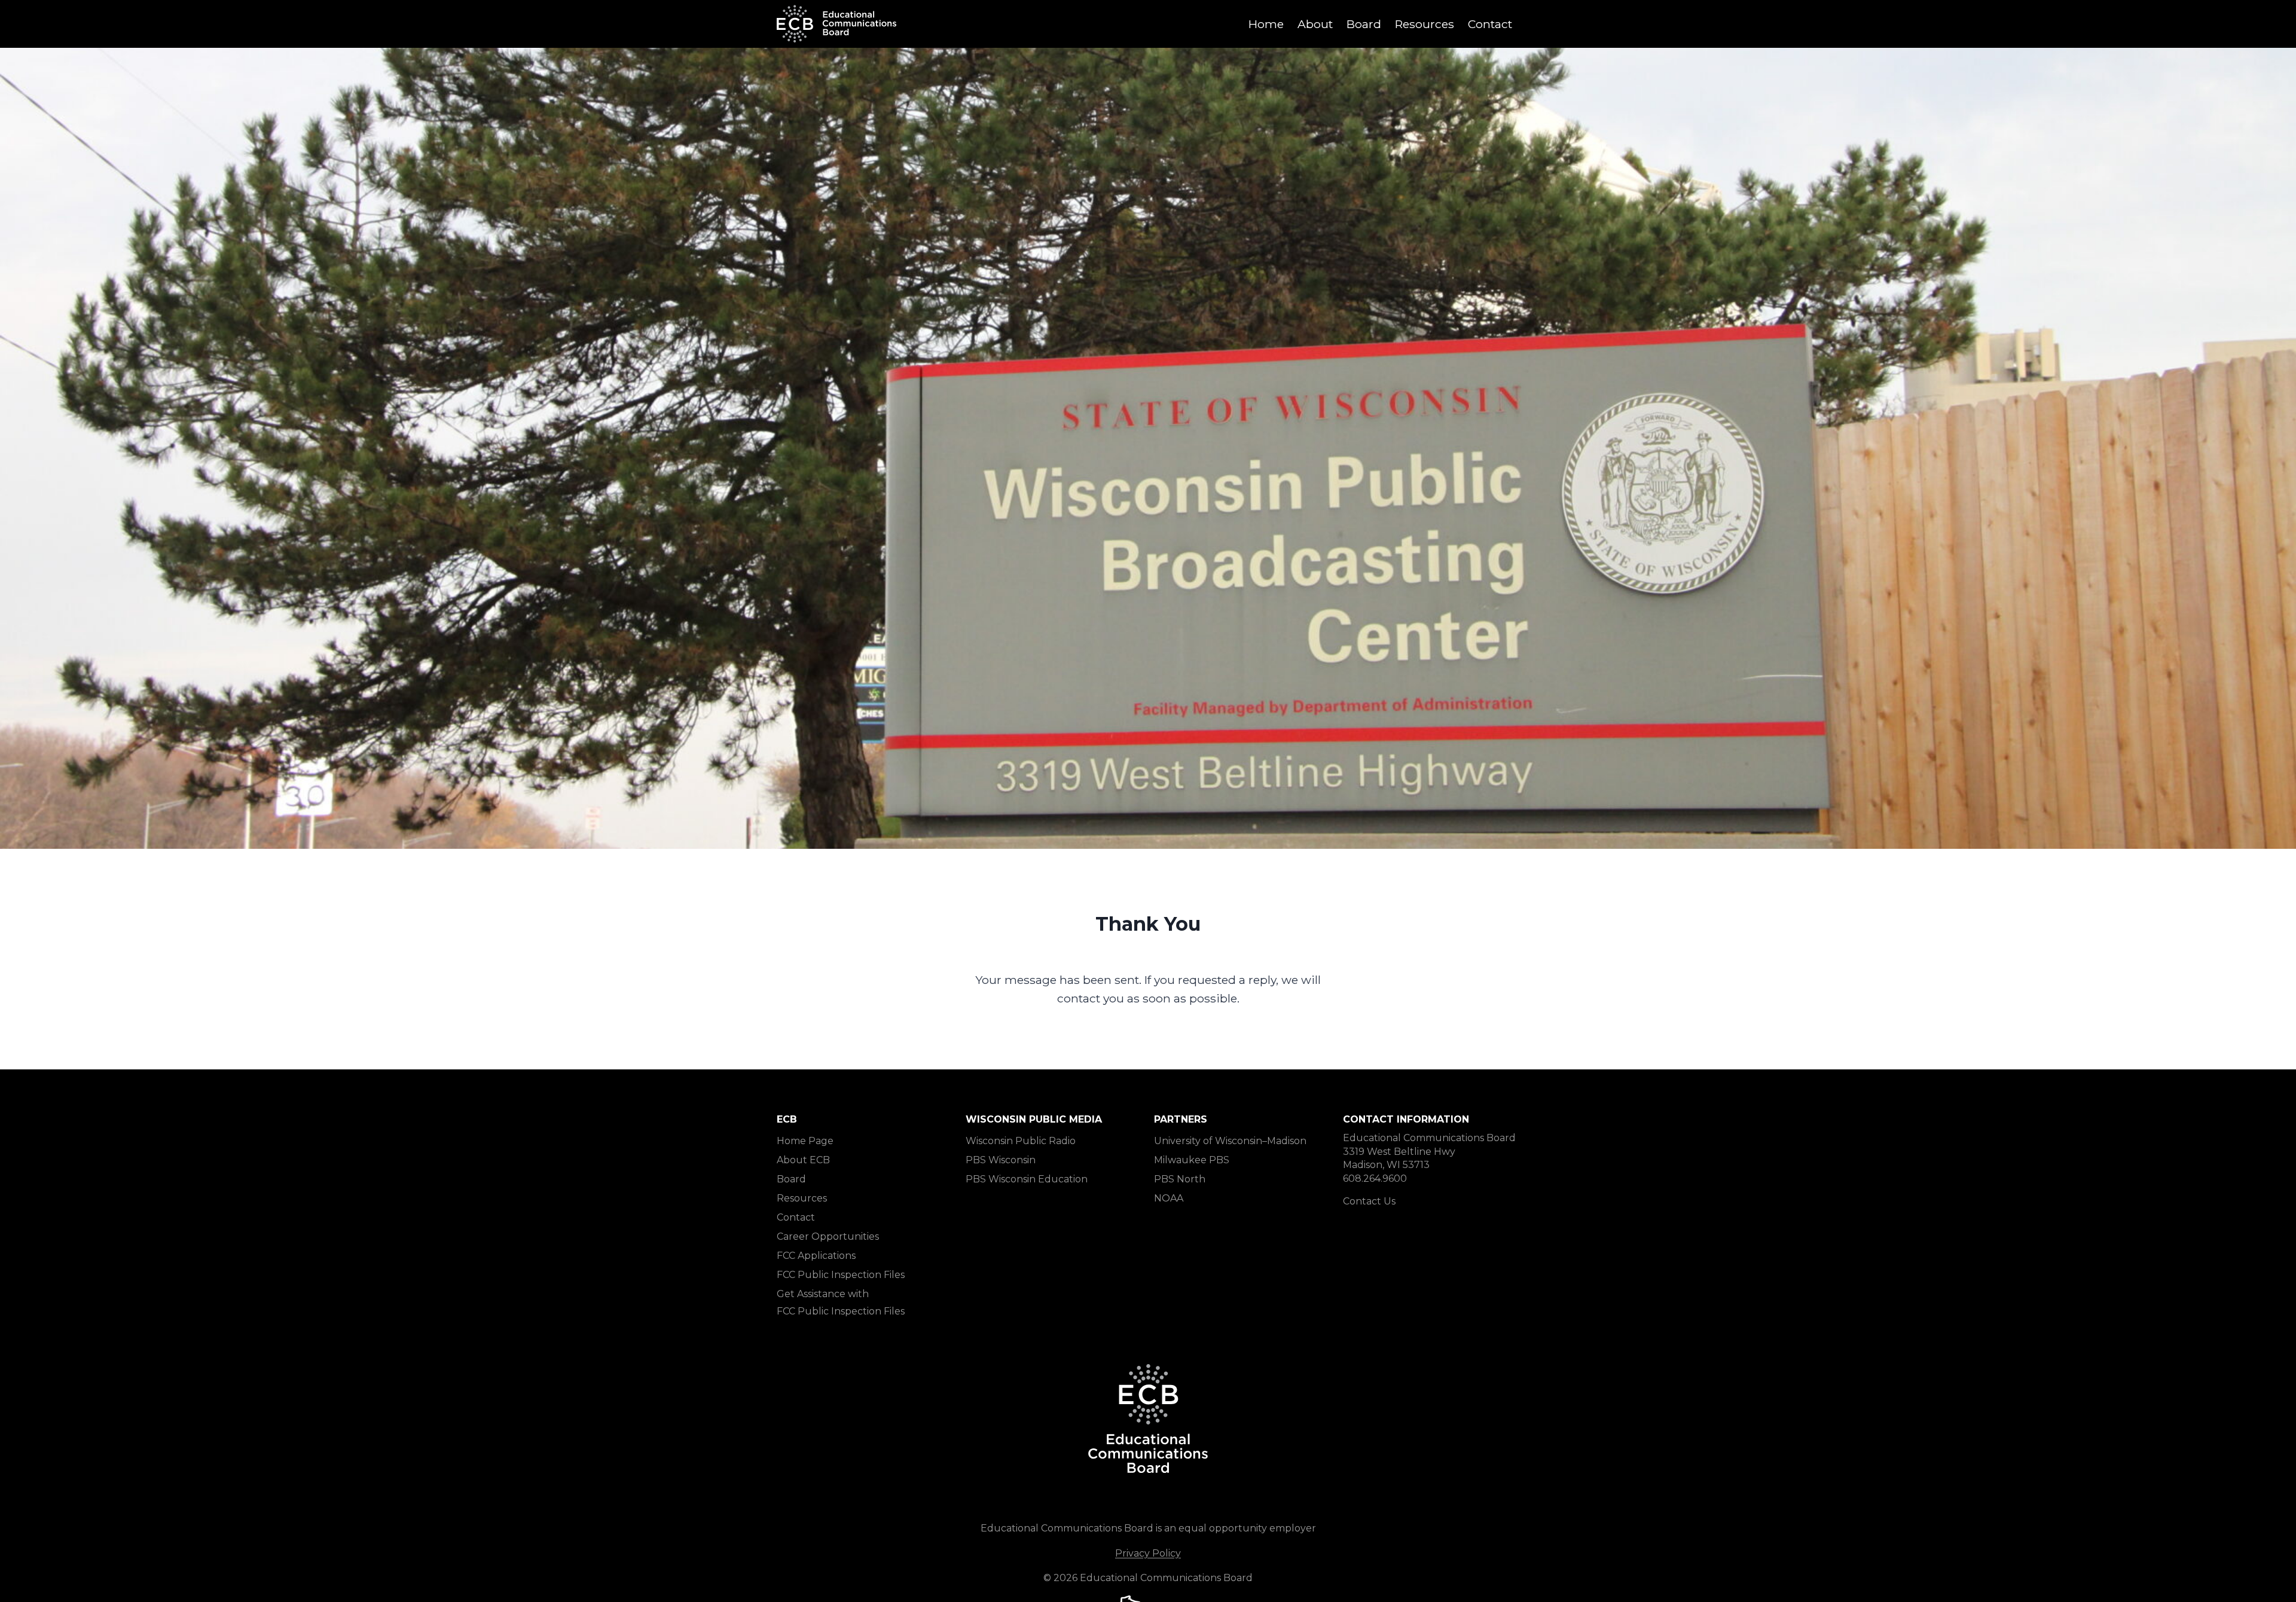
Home (1266, 24)
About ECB (803, 1160)
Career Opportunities (828, 1236)
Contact (1490, 24)
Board (1364, 24)
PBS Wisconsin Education (1027, 1179)
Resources (1425, 24)
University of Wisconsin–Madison (1230, 1141)
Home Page (805, 1141)
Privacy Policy (1148, 1553)
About (1315, 24)
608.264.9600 (1375, 1178)
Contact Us (1369, 1201)
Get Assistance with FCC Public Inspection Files (841, 1303)
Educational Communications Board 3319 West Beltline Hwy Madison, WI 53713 (1429, 1151)
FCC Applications (816, 1256)
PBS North (1180, 1179)
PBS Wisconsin (1001, 1160)
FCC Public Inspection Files (841, 1275)
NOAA (1169, 1198)
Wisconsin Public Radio (1021, 1141)
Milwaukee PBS (1192, 1160)
